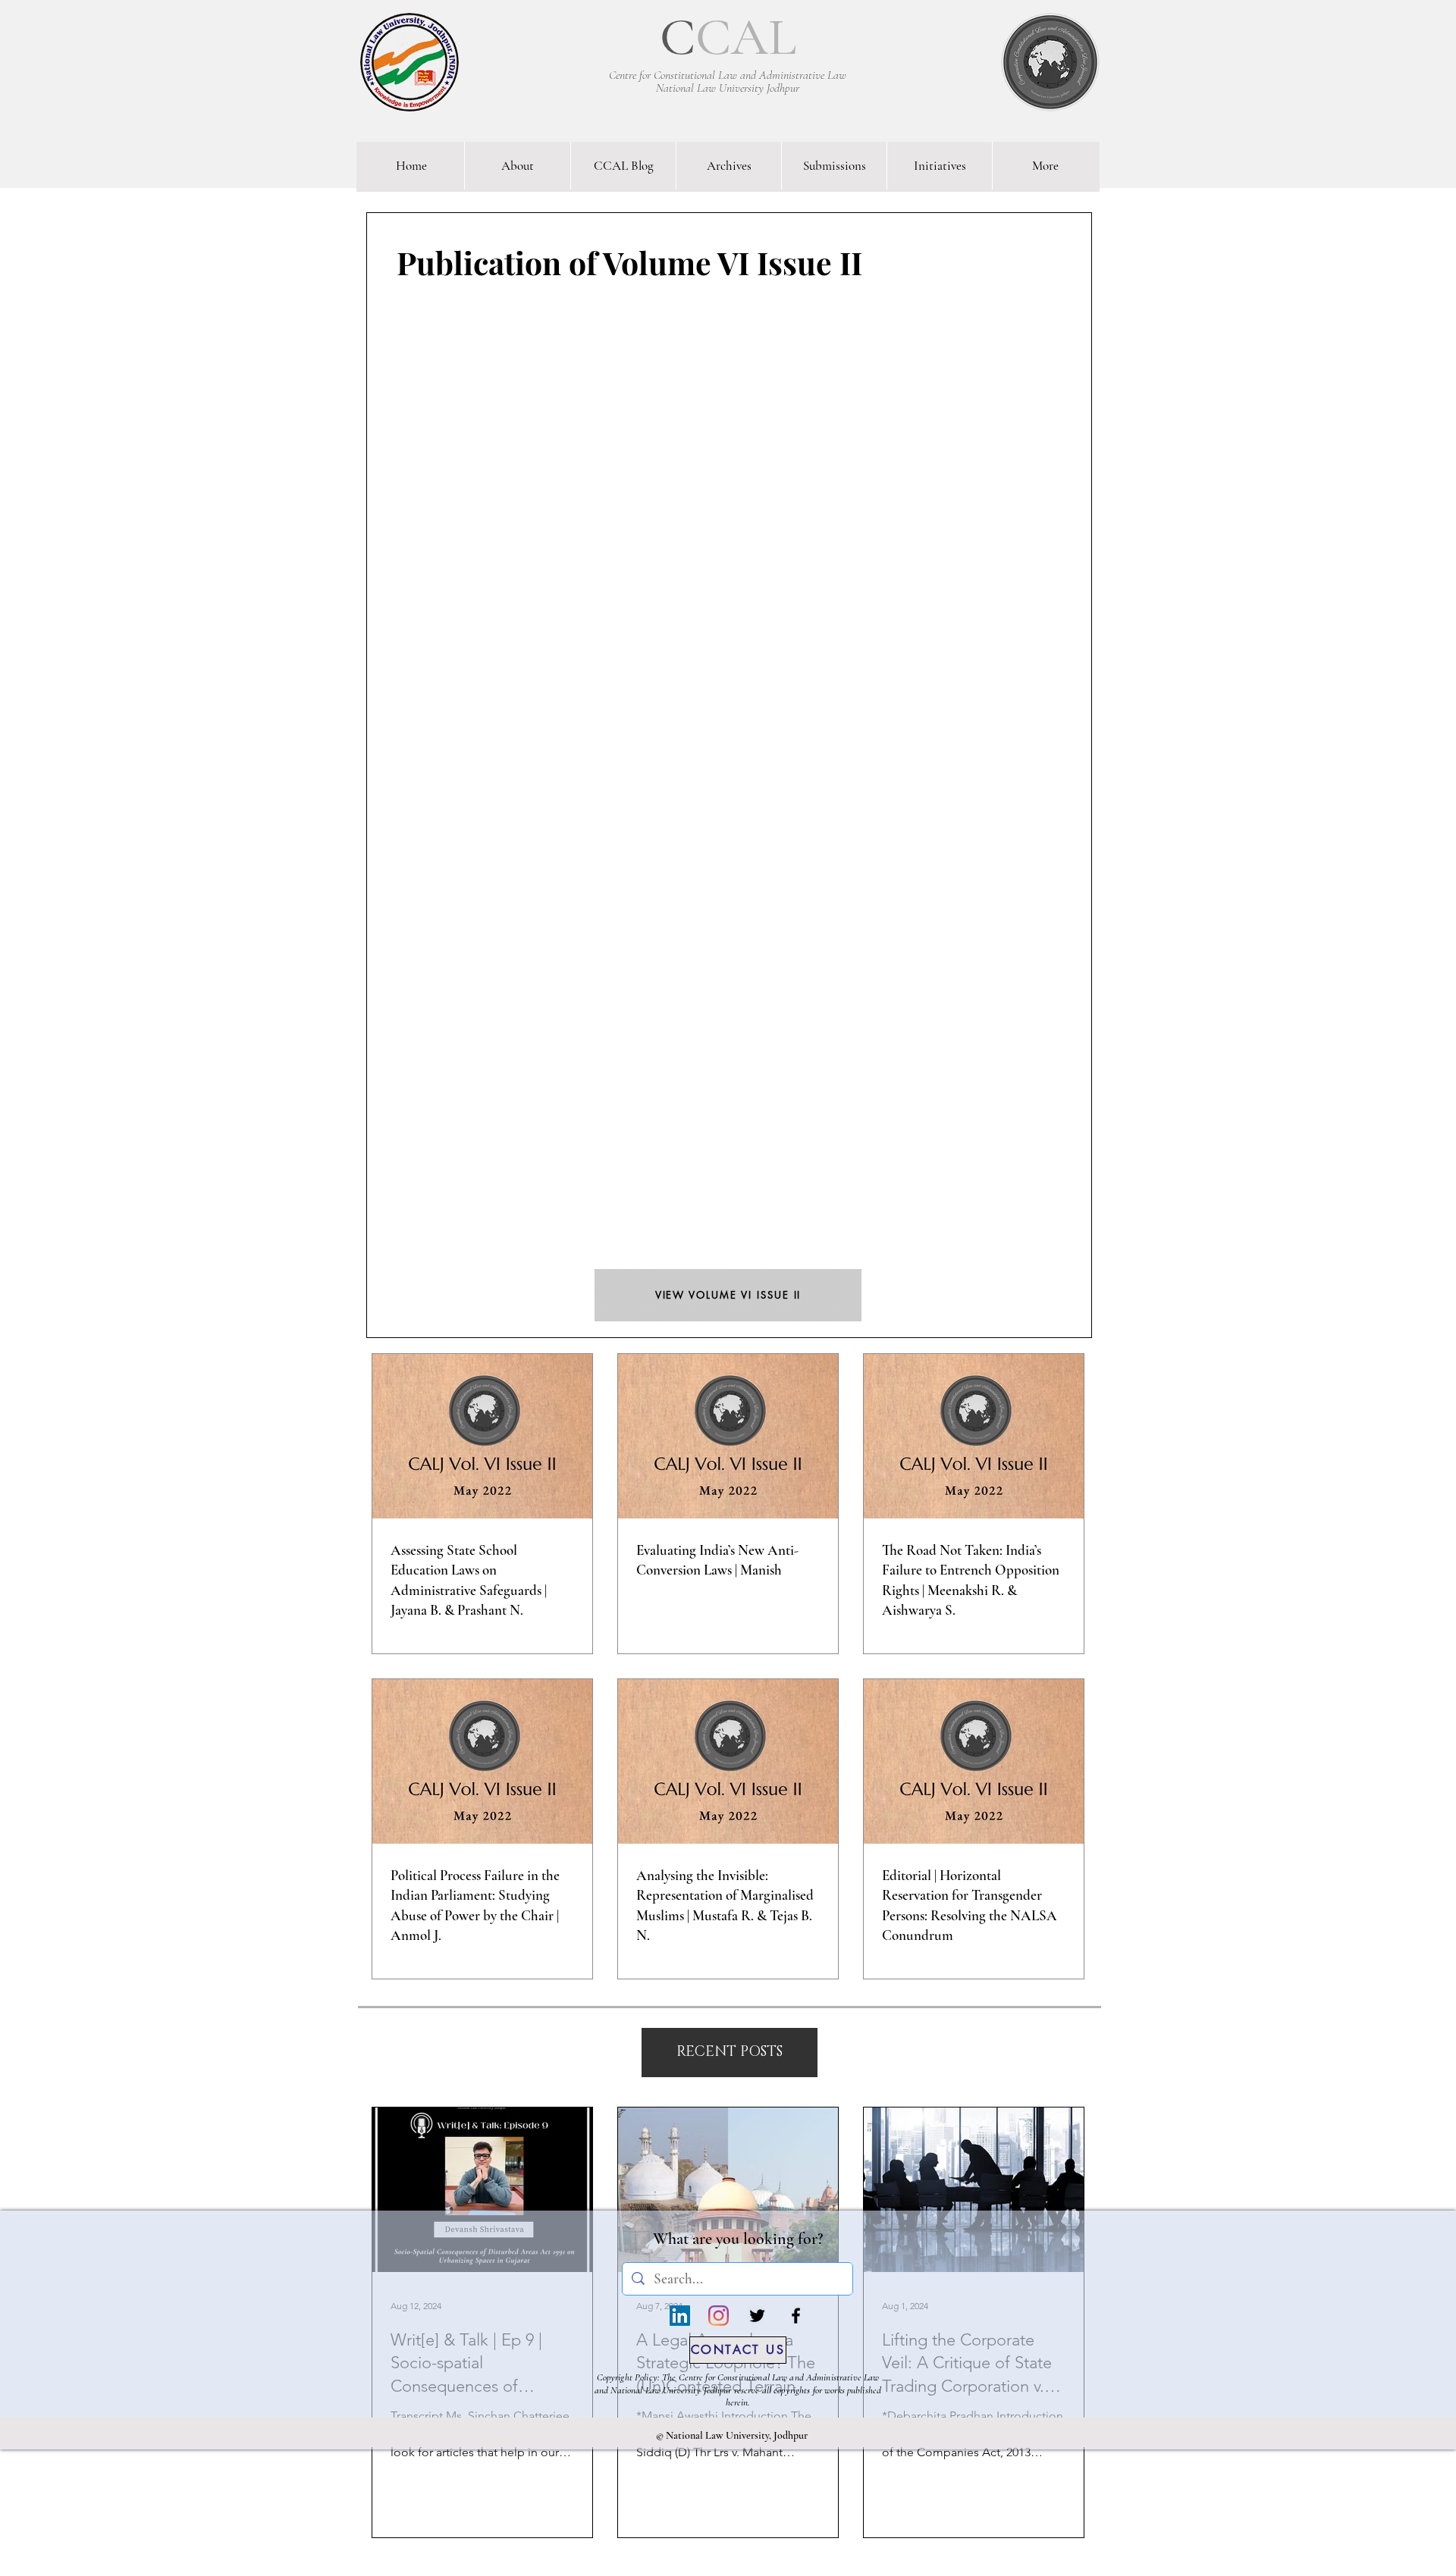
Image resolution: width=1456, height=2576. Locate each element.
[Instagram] (719, 2316)
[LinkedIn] (680, 2316)
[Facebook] (796, 2316)
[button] (730, 2053)
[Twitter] (757, 2316)
